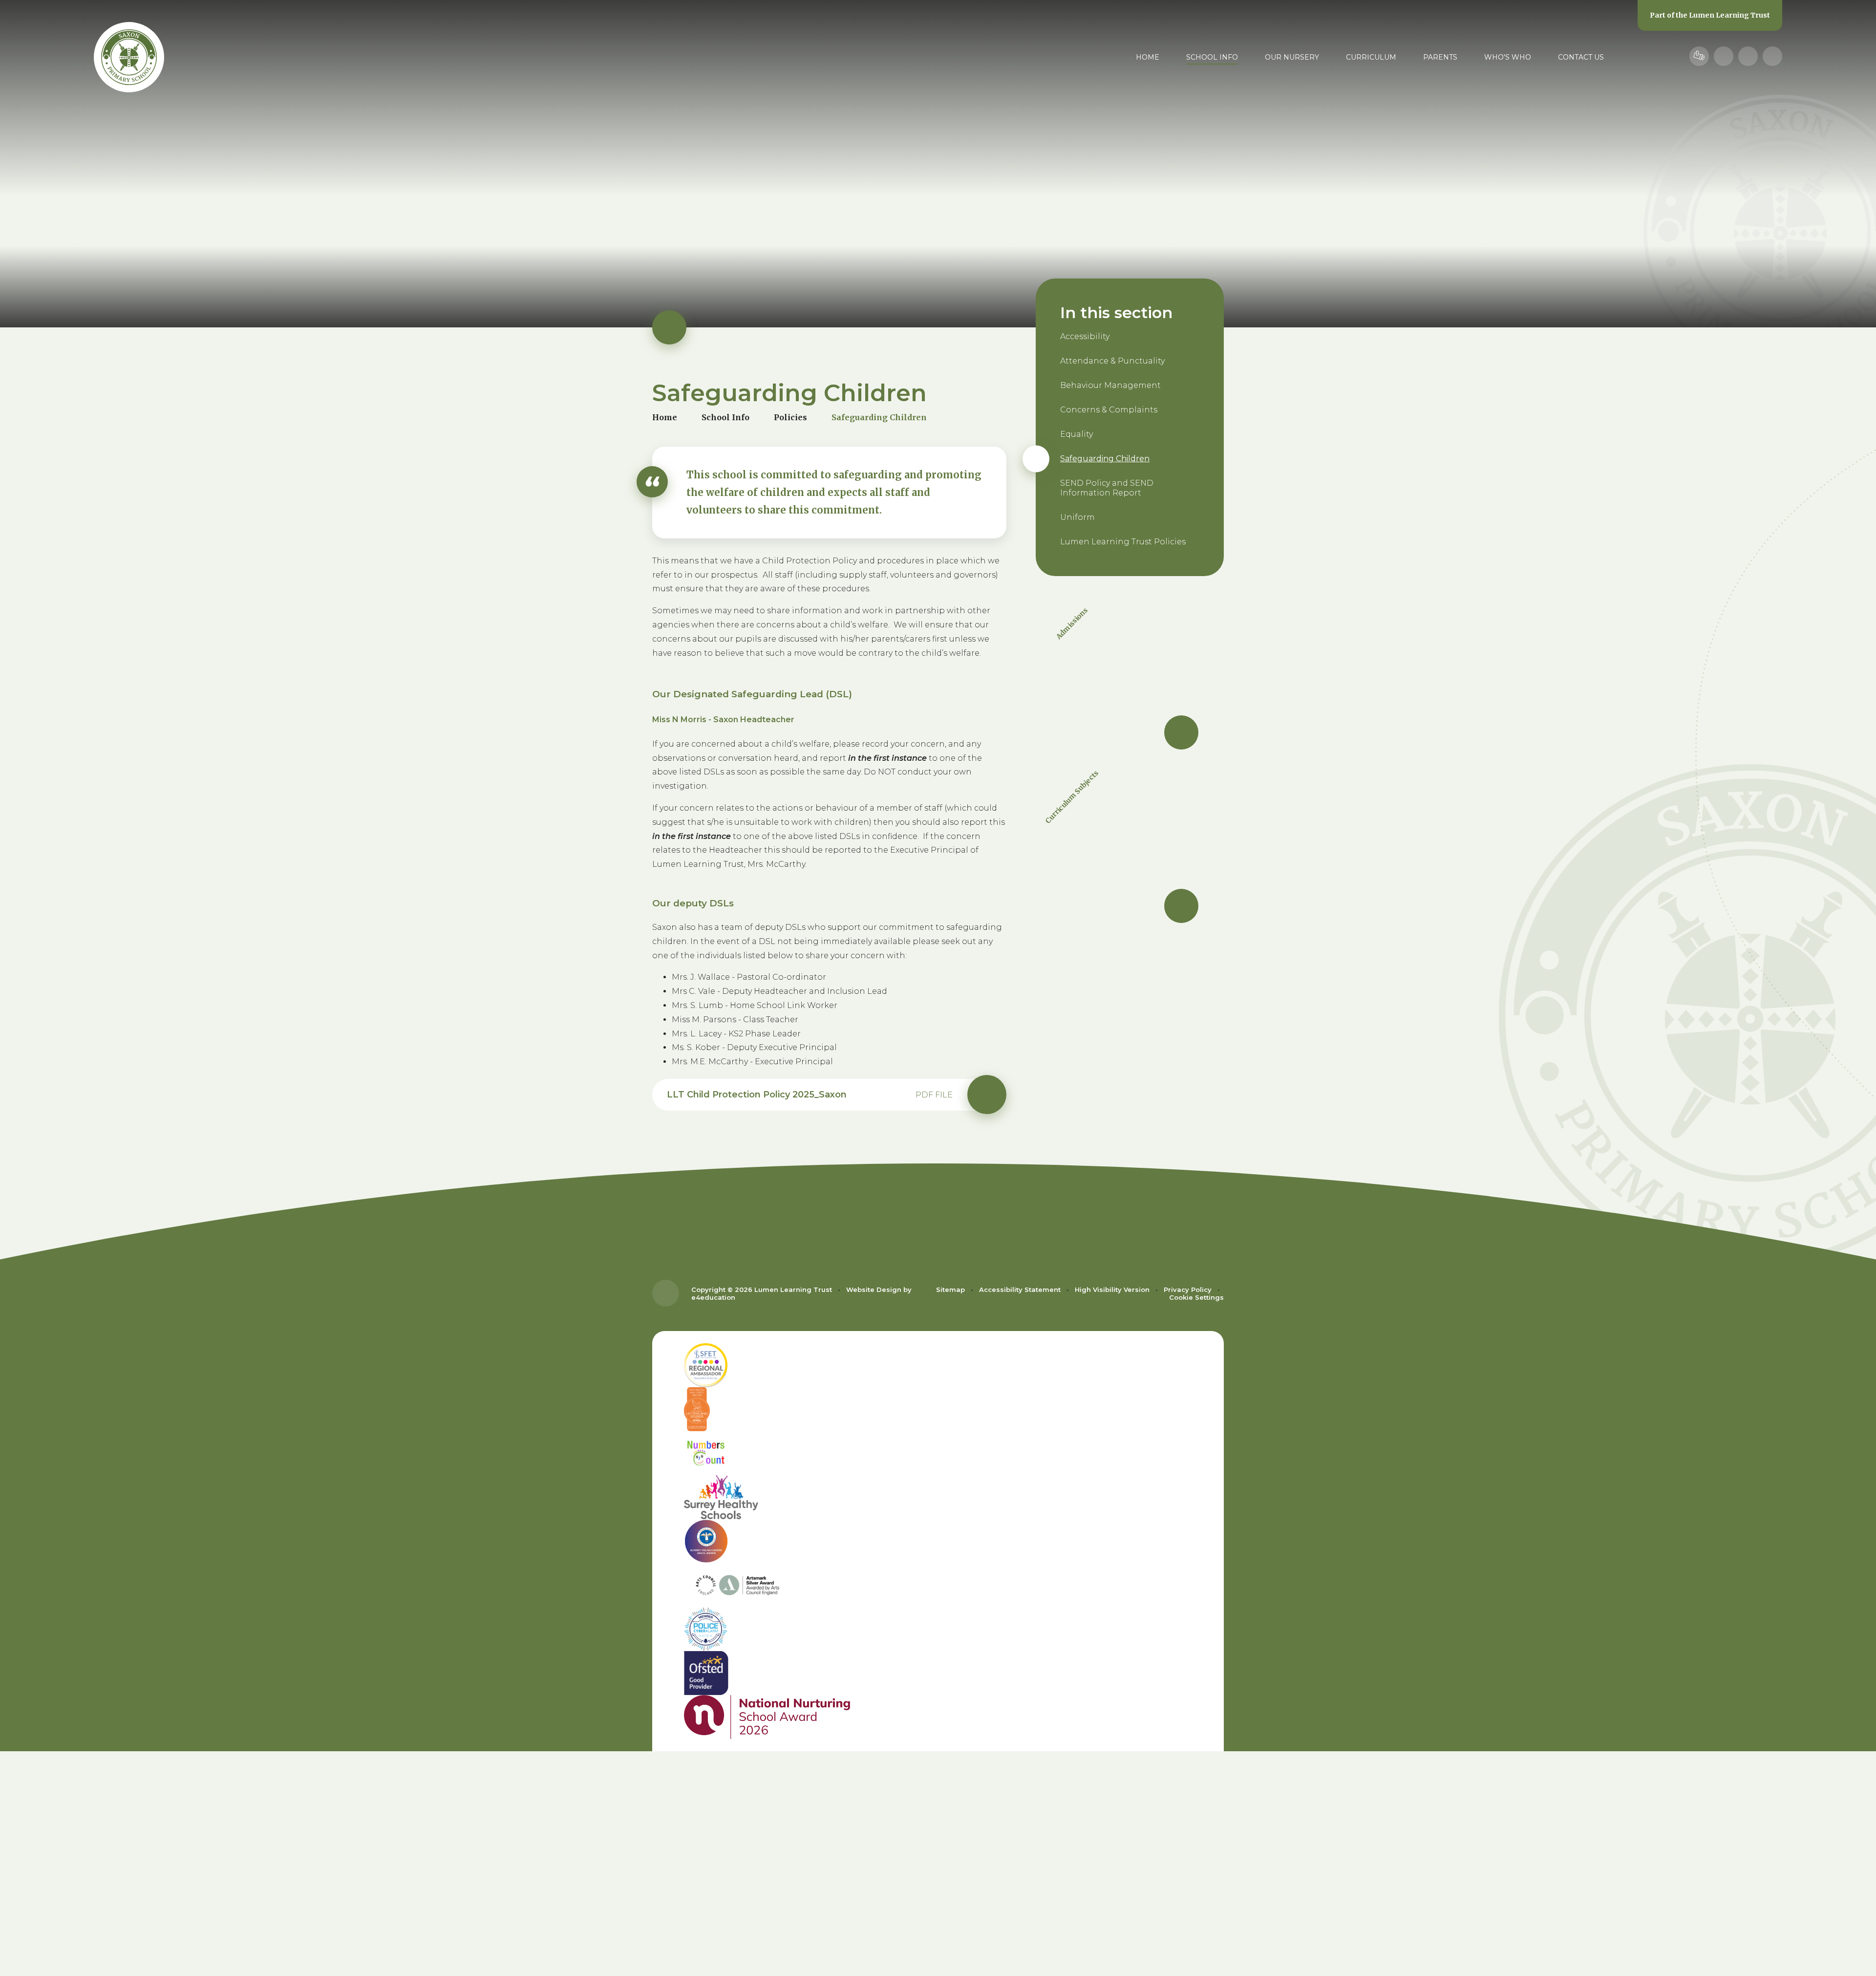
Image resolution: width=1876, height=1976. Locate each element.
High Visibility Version (1112, 1289)
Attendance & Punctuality (1112, 361)
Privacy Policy (1188, 1289)
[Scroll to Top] (666, 1293)
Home (665, 417)
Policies (790, 417)
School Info (725, 417)
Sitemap (950, 1289)
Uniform (1077, 517)
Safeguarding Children (879, 417)
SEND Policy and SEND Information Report (1107, 488)
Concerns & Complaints (1109, 410)
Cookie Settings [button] (1196, 1297)
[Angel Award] (938, 1541)
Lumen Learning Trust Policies (1123, 542)
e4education (713, 1297)
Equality (1077, 434)
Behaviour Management (1110, 385)
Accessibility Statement (1020, 1289)
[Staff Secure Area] (1699, 56)
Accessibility (1085, 336)
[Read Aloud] (1724, 56)
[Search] (1772, 56)
